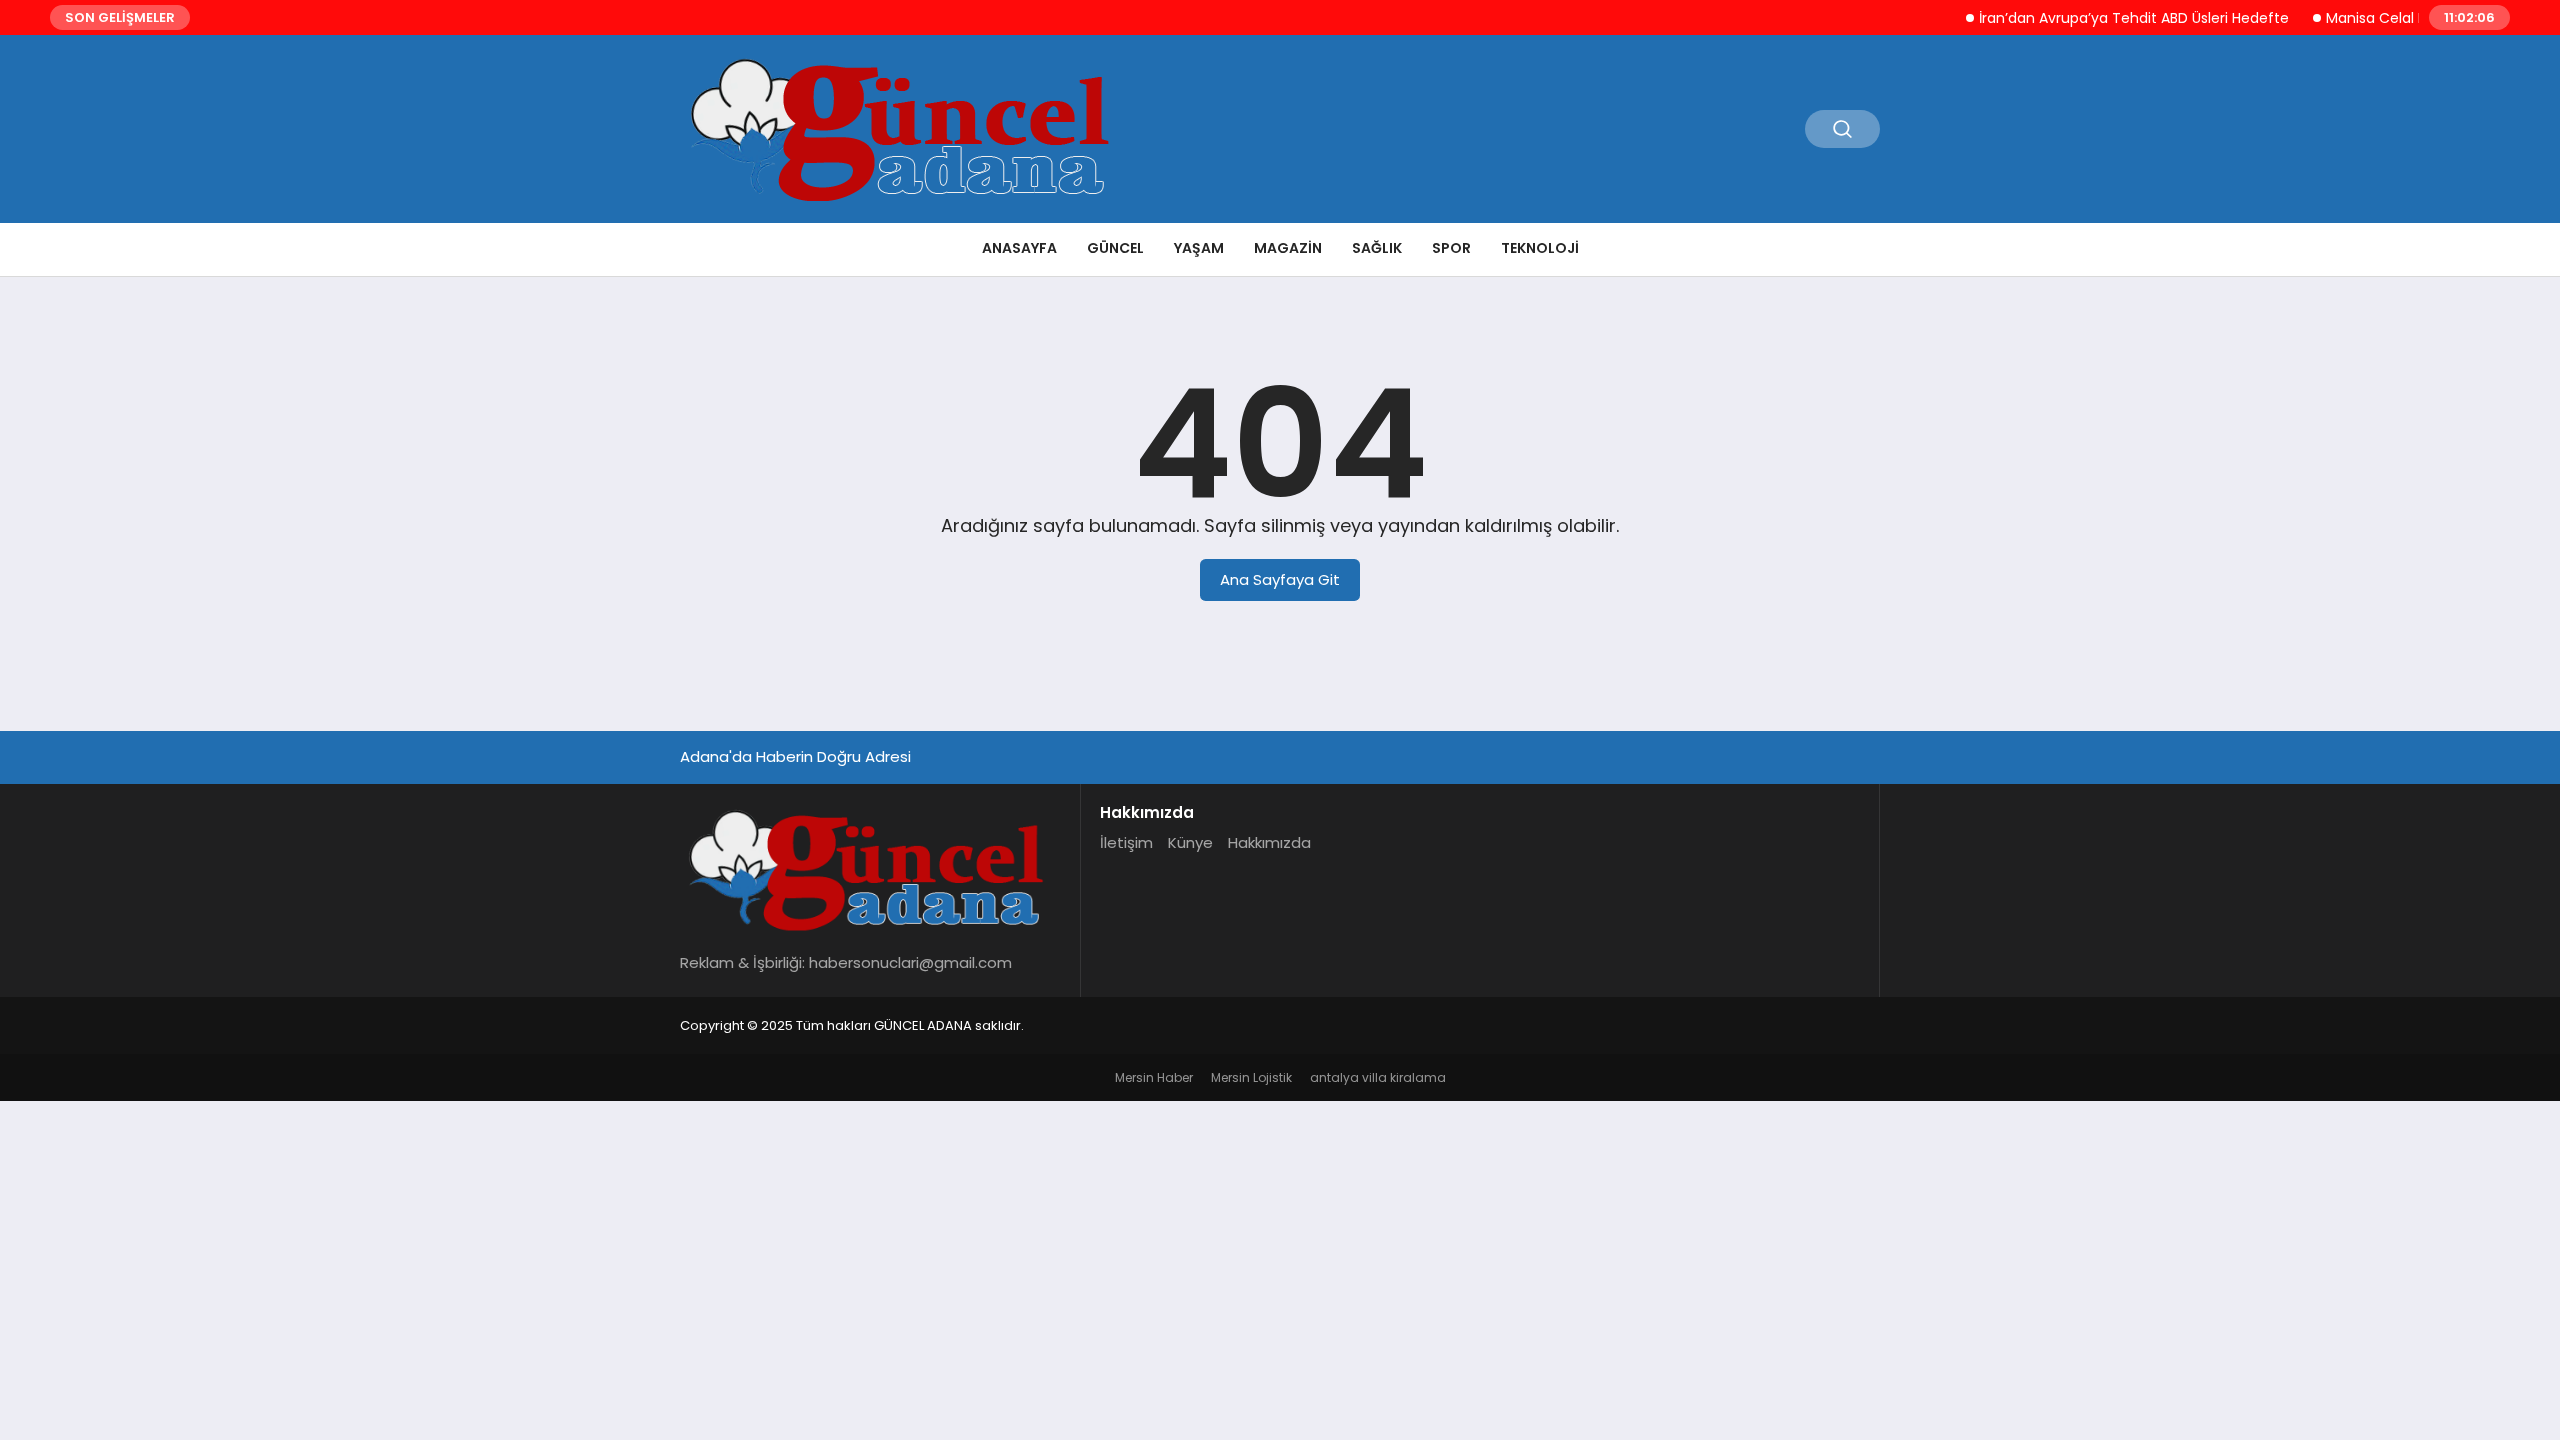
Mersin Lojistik (1251, 1077)
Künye (1190, 842)
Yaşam (1199, 248)
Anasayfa (1019, 248)
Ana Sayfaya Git (1280, 579)
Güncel (1115, 248)
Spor (1451, 248)
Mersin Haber (1154, 1077)
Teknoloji (1540, 248)
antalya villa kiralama (1378, 1077)
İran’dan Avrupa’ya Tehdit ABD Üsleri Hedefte (2111, 18)
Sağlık (1377, 248)
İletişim (1126, 842)
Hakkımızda (1269, 842)
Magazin (1288, 248)
